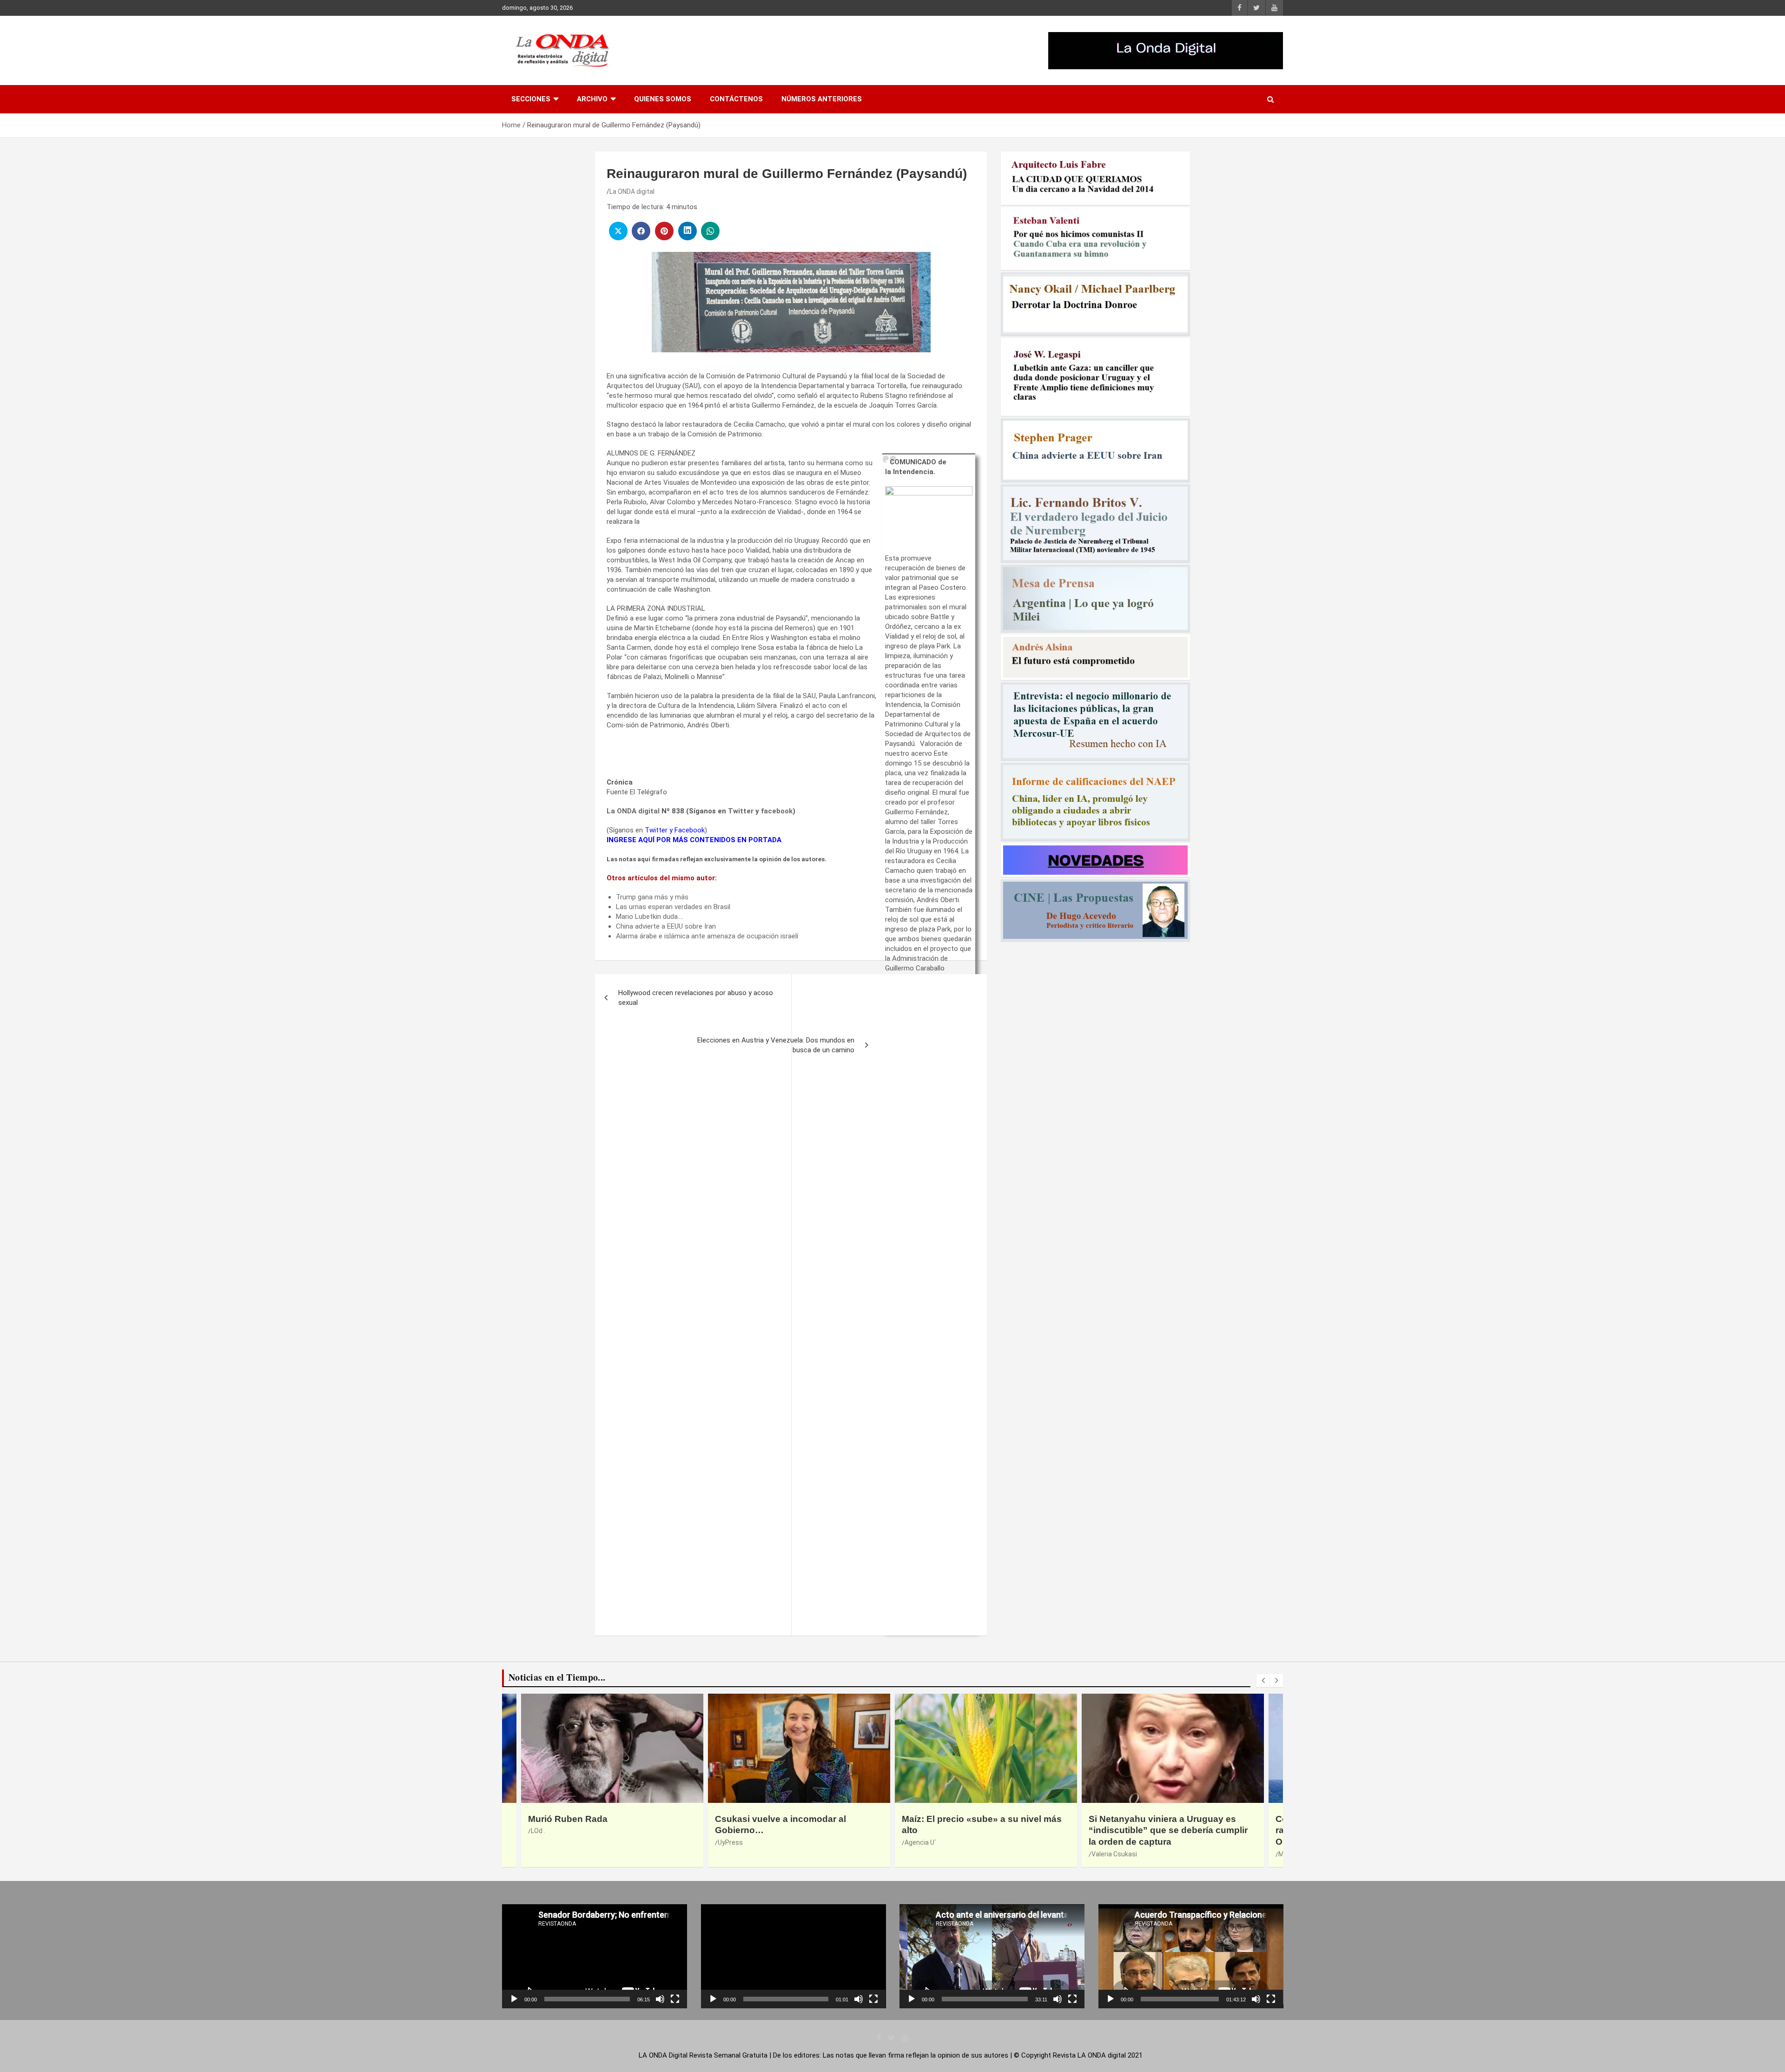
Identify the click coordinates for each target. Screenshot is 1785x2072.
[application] (595, 1956)
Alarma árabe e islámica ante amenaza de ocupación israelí (707, 936)
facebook (777, 811)
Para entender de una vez (956, 1819)
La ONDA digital (632, 191)
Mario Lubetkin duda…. (650, 917)
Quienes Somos (663, 99)
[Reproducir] (514, 1999)
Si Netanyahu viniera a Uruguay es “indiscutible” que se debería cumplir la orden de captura (608, 1830)
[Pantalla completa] (675, 1999)
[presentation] (1263, 1681)
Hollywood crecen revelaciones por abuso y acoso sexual (696, 998)
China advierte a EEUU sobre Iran (666, 926)
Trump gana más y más (652, 897)
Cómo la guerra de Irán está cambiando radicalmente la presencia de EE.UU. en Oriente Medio (799, 1830)
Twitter (741, 811)
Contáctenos (736, 99)
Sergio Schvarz (1114, 1842)
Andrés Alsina (925, 1831)
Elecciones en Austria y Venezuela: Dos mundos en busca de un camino (776, 1045)
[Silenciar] (660, 1999)
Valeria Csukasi (554, 1854)
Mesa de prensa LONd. (751, 1854)
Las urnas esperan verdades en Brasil (673, 907)
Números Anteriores (822, 99)
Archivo (592, 99)
